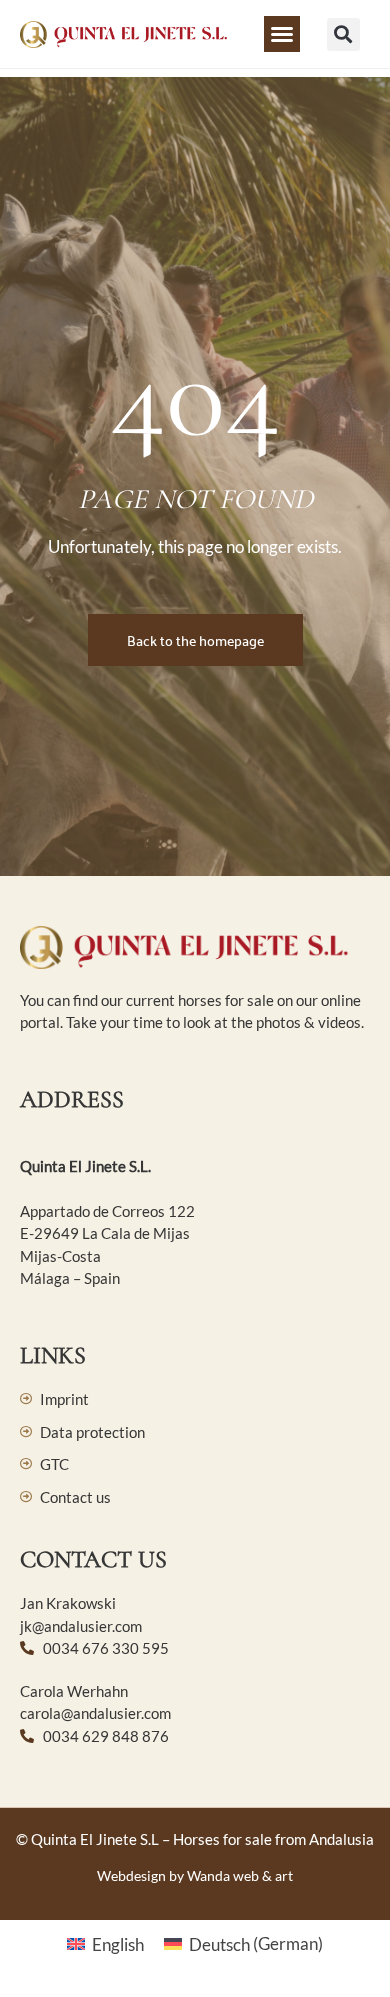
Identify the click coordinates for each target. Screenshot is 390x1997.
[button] (282, 34)
